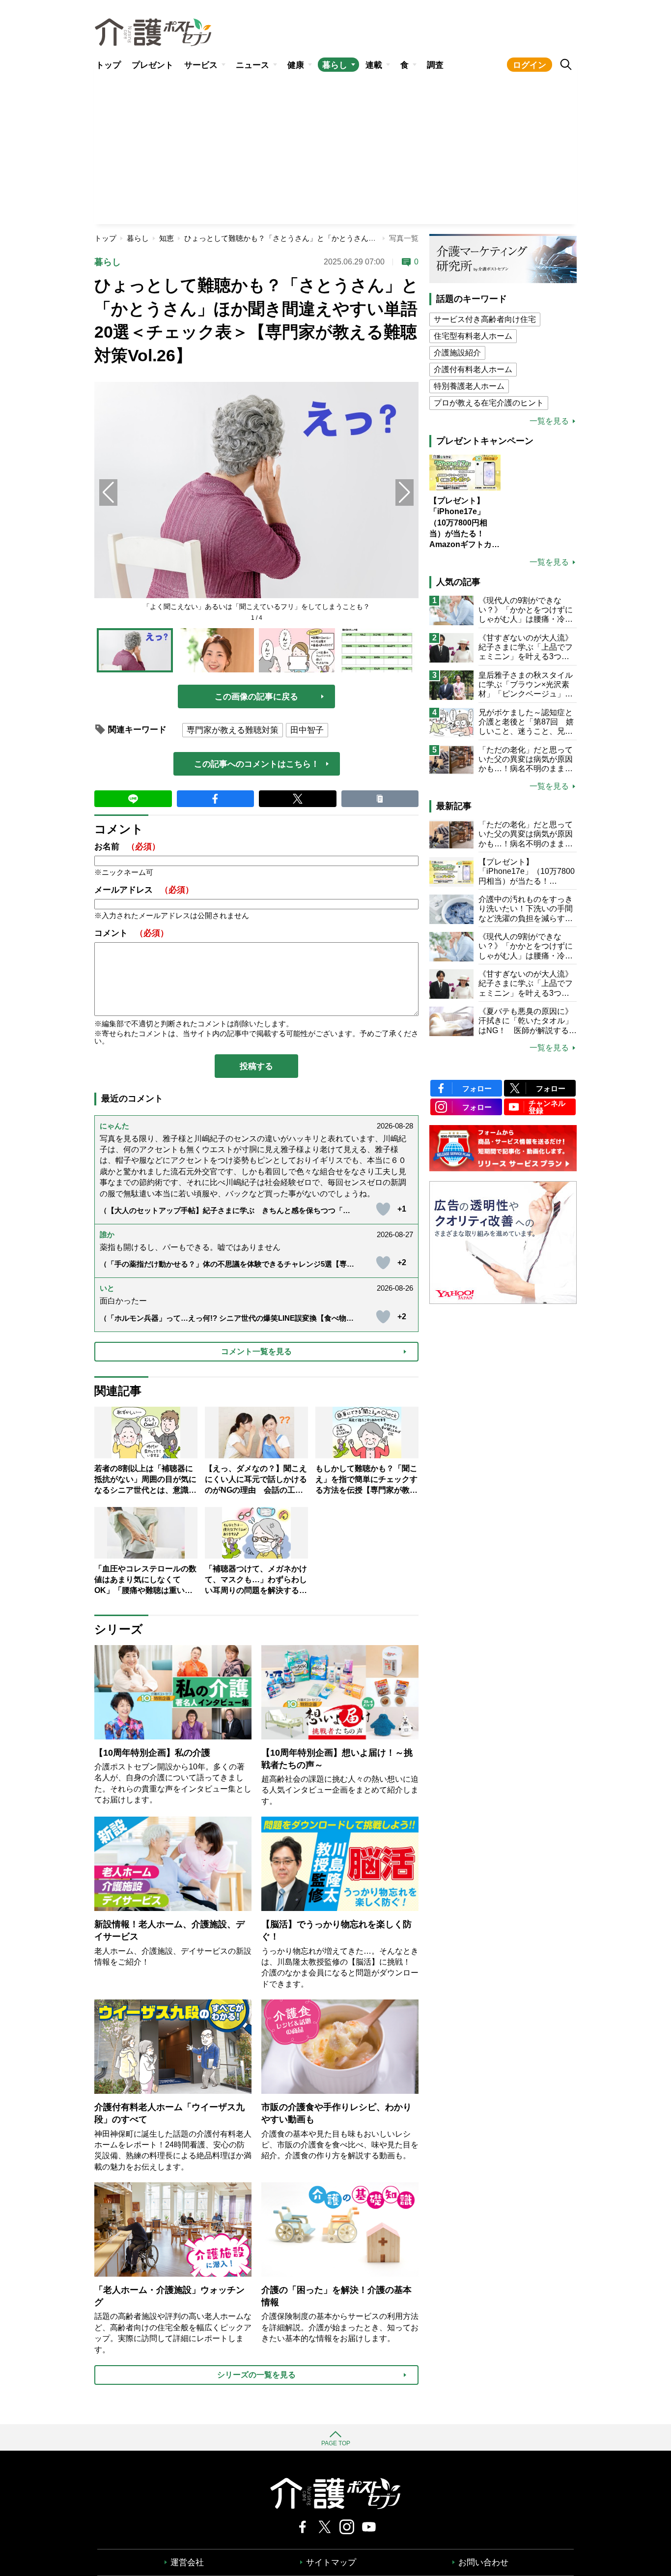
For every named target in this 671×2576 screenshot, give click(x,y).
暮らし (335, 65)
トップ (108, 65)
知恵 (167, 238)
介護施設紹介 (457, 353)
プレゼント (153, 65)
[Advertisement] (335, 150)
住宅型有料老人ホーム (473, 336)
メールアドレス (144, 890)
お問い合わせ (483, 2562)
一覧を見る (549, 421)
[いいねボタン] (383, 1209)
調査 (435, 65)
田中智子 (307, 730)
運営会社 (187, 2562)
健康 (296, 65)
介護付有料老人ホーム (473, 369)
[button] (405, 492)
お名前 (127, 847)
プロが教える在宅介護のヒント (489, 403)
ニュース (252, 65)
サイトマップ (331, 2562)
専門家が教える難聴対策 (233, 730)
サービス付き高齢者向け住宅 (485, 319)
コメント (131, 933)
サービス (201, 65)
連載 (374, 65)
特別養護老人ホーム (469, 386)
